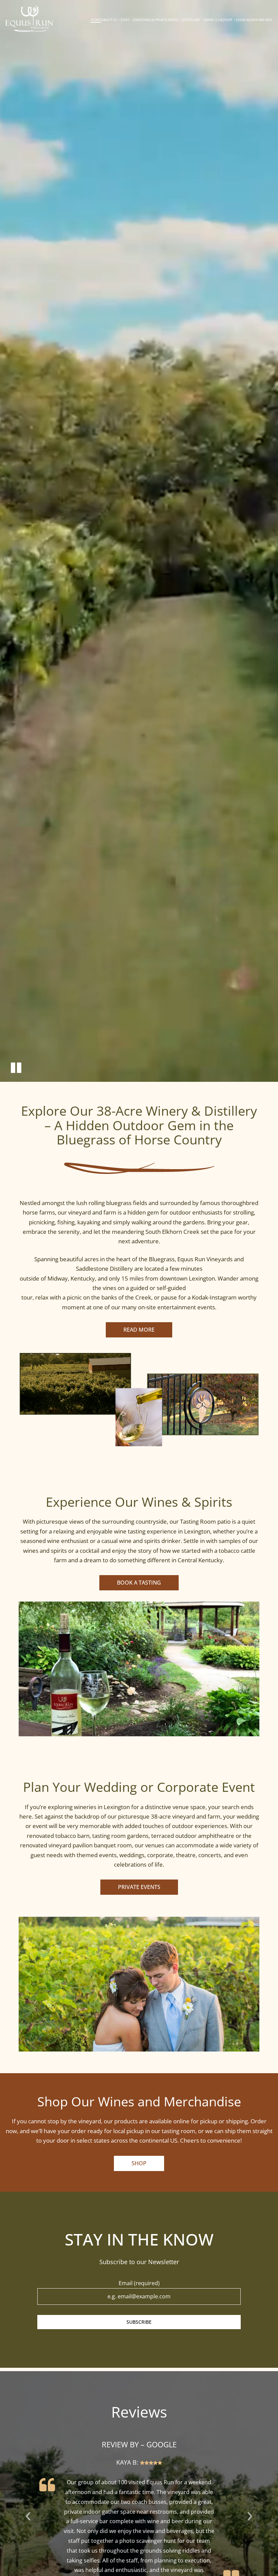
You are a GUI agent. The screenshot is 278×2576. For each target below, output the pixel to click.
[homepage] (29, 19)
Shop (139, 2163)
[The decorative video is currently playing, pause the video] (16, 1067)
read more (139, 1330)
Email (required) (139, 2283)
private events (139, 1887)
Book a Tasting (139, 1583)
